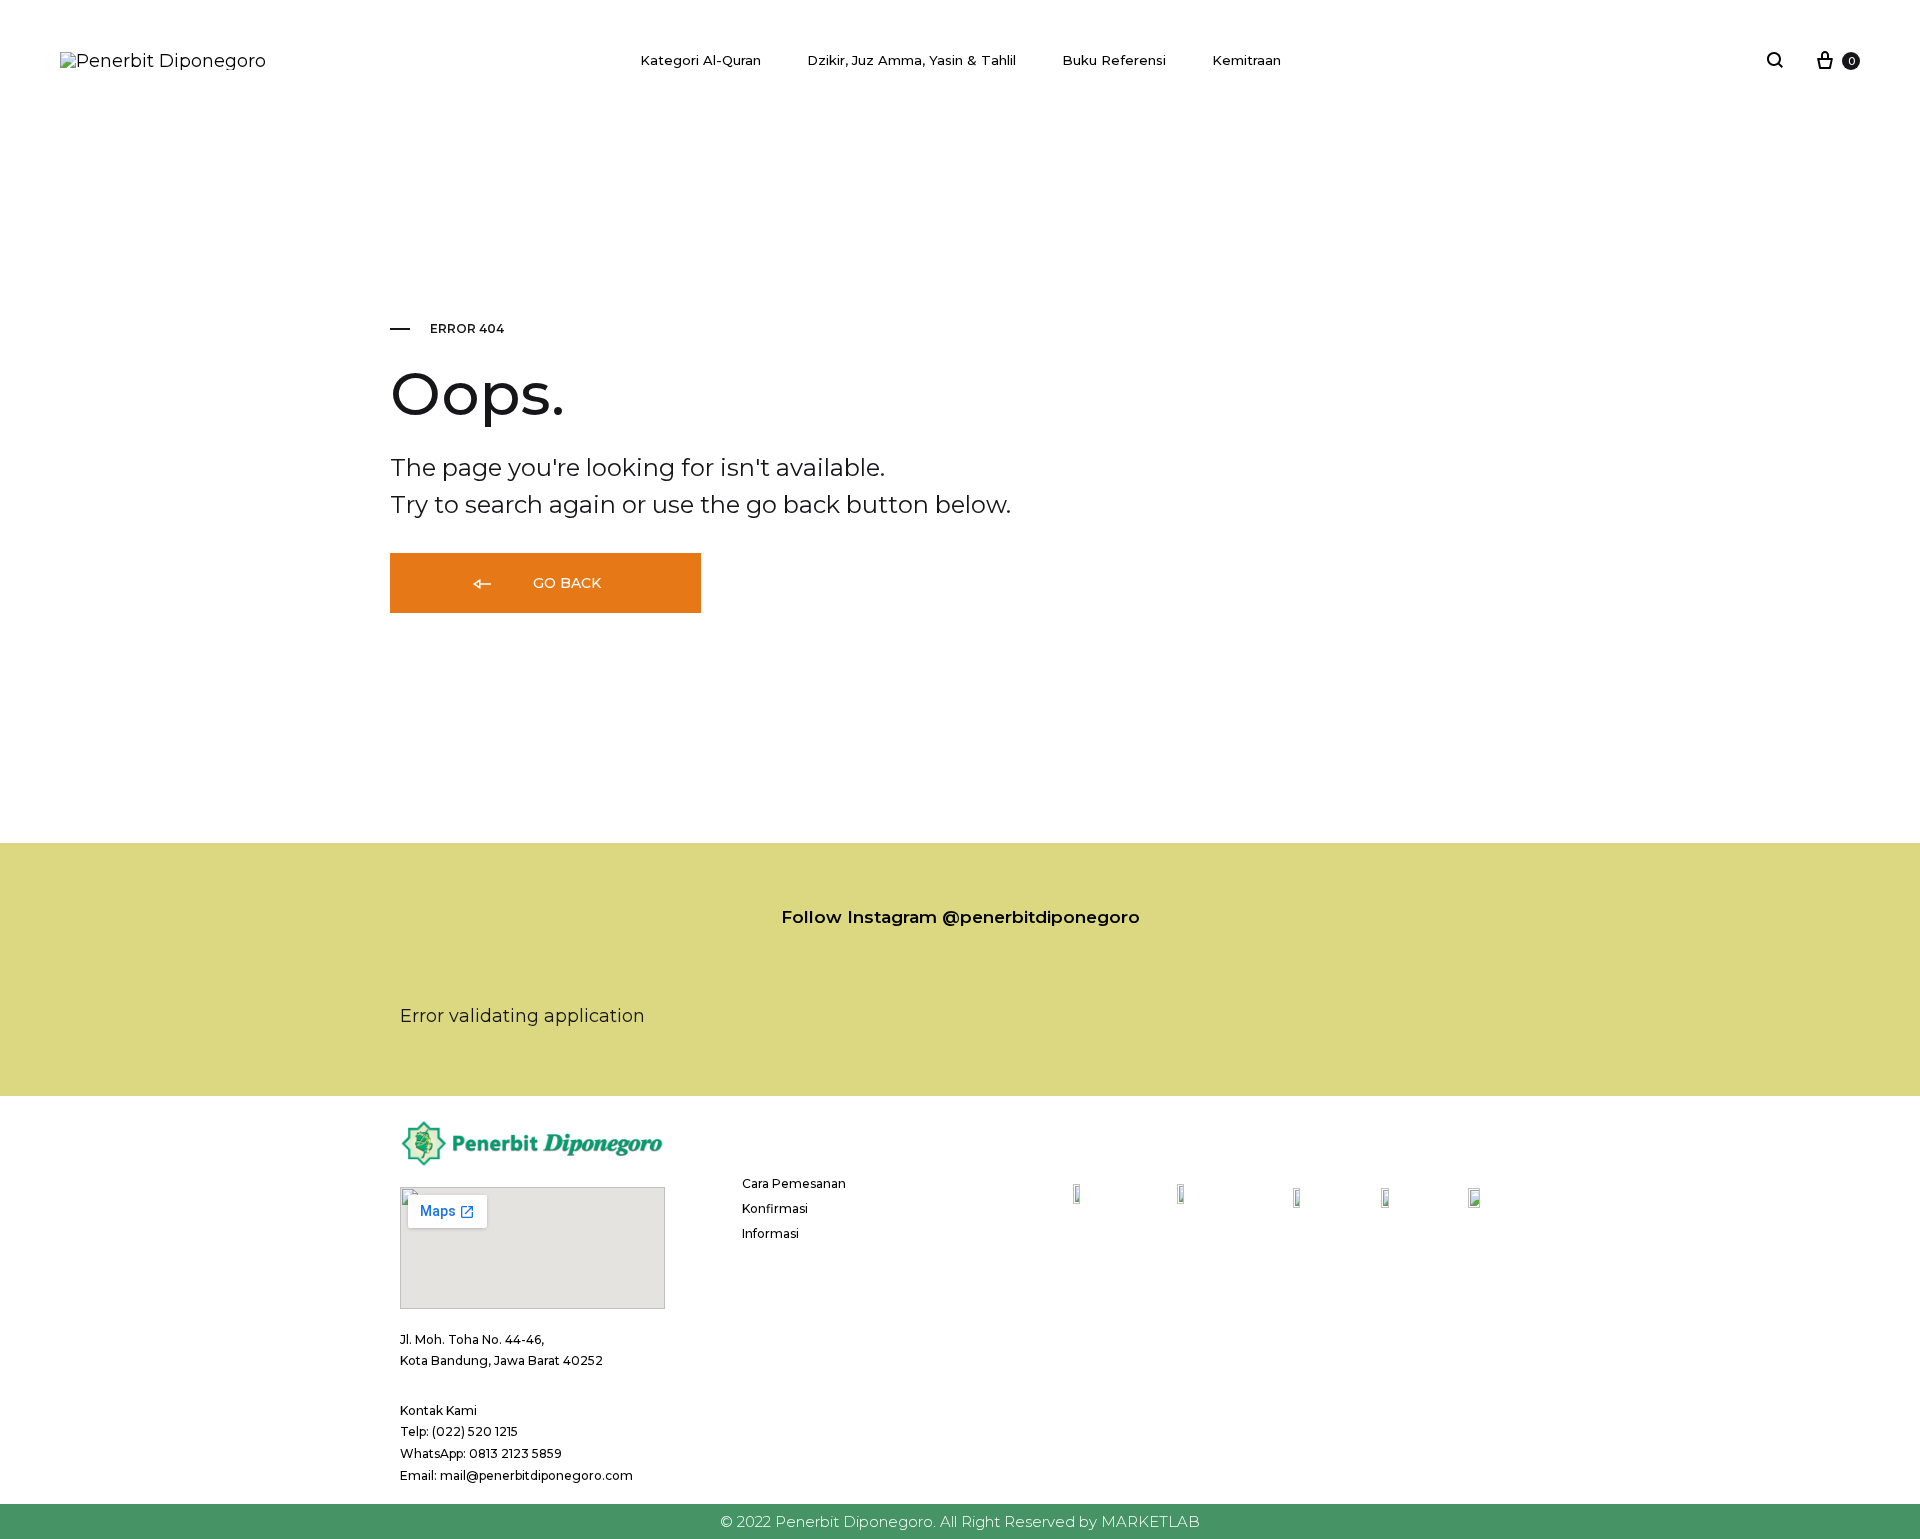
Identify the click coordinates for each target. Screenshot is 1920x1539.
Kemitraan (1246, 60)
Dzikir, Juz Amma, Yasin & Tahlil (911, 60)
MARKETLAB (1150, 1521)
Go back (565, 583)
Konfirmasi (775, 1208)
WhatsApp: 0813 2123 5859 (481, 1453)
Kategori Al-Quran (700, 60)
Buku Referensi (1114, 60)
